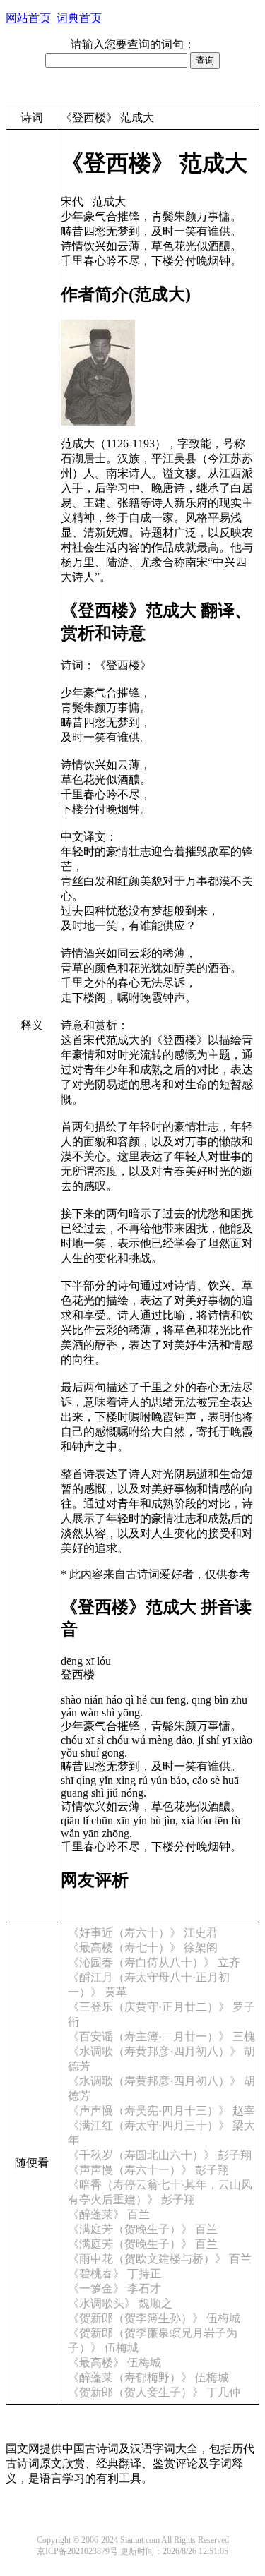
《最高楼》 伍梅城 (114, 2363)
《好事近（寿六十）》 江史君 (143, 1933)
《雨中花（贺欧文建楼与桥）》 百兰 (160, 2259)
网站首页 (28, 18)
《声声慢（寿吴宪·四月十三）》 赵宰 (161, 2111)
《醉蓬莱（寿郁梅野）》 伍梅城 (148, 2377)
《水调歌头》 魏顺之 (120, 2303)
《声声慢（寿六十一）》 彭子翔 (148, 2170)
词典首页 (79, 18)
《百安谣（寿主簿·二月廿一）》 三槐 (161, 2036)
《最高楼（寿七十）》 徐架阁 (143, 1948)
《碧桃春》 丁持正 (114, 2274)
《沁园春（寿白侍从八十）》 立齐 (154, 1962)
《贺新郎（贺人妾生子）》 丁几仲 (154, 2392)
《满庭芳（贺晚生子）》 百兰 (143, 2229)
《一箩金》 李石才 (114, 2288)
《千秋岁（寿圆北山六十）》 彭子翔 (160, 2155)
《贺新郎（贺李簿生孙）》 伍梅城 (154, 2318)
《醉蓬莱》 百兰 (109, 2214)
